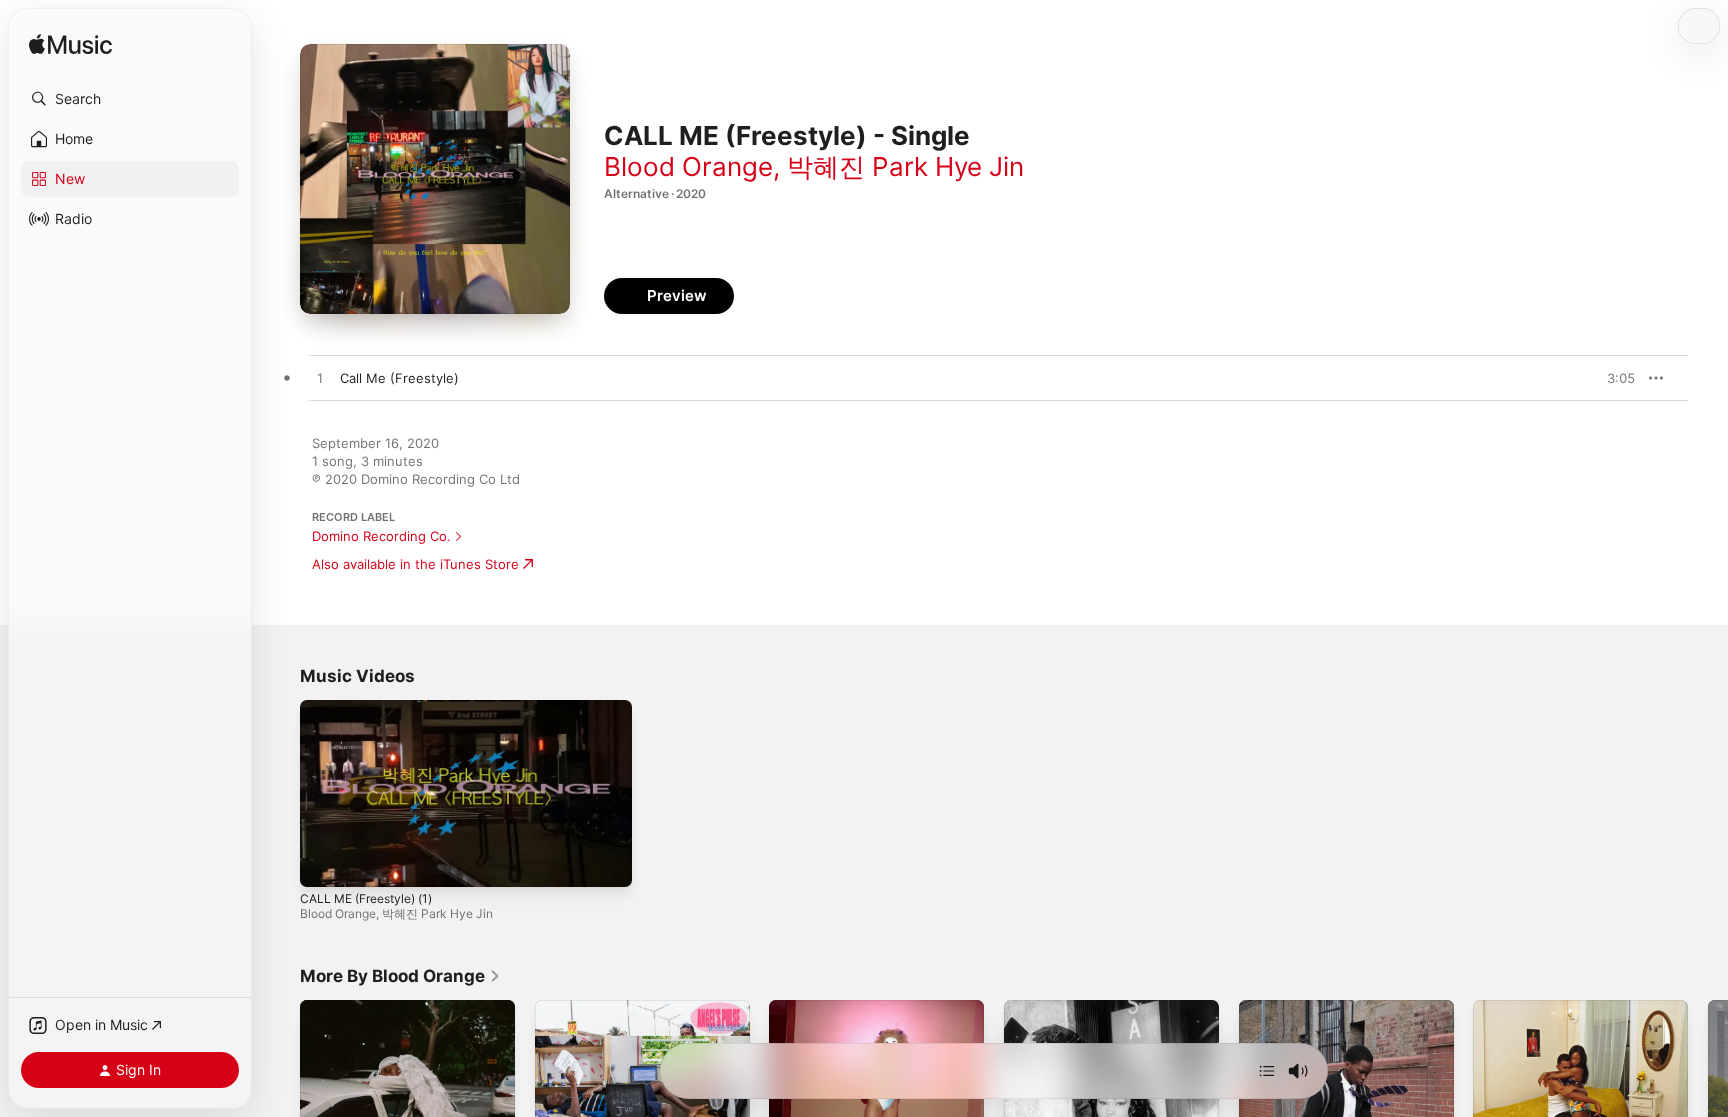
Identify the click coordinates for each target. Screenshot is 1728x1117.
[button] (130, 99)
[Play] (325, 862)
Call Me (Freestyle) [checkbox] (399, 378)
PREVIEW (1613, 378)
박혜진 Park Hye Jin (905, 166)
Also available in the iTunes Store (415, 564)
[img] (70, 45)
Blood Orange (688, 166)
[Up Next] (1267, 1071)
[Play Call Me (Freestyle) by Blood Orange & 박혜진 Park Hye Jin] (320, 379)
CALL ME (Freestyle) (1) (366, 898)
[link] (400, 976)
